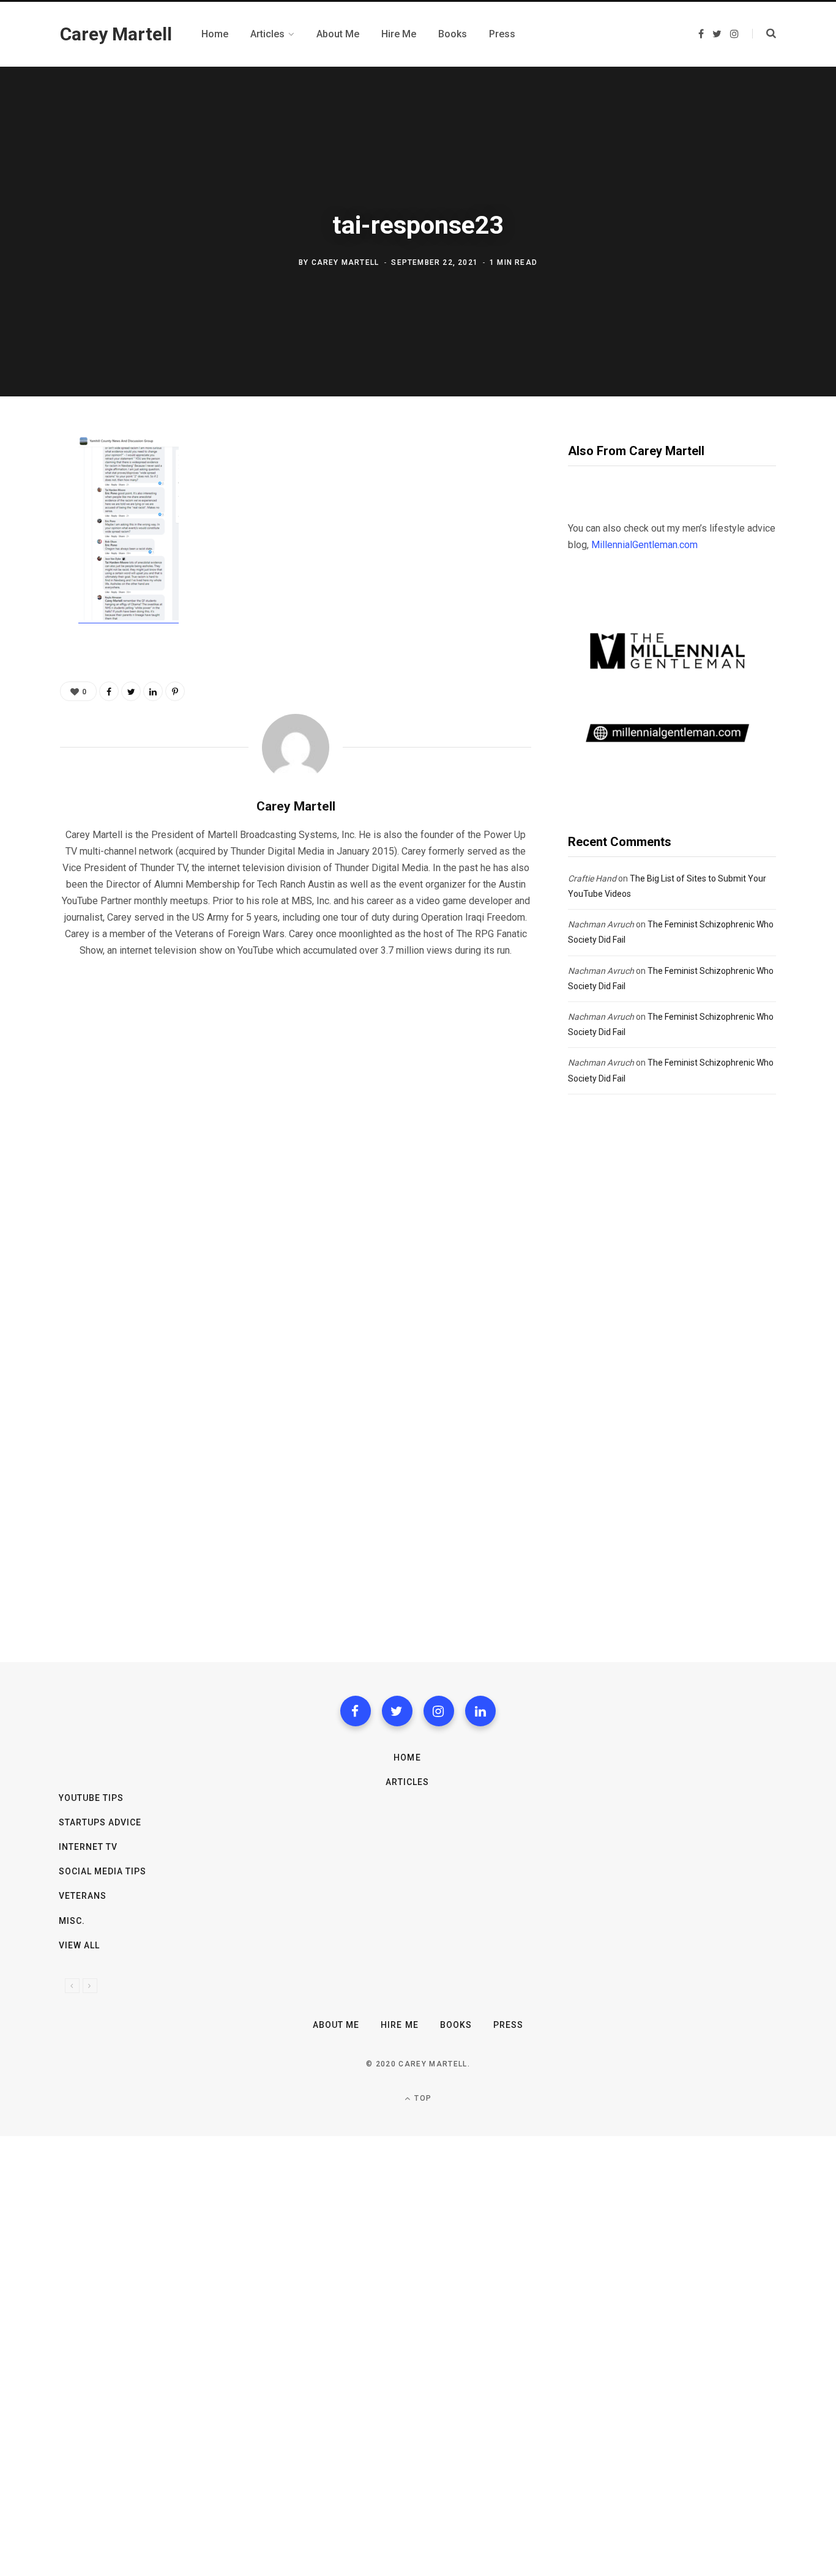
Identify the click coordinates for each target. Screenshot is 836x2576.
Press (508, 2025)
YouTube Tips (91, 1798)
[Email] (28, 579)
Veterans (83, 1896)
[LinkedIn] (153, 691)
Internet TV (88, 1847)
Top (422, 2098)
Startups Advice (100, 1822)
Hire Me (399, 2025)
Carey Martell (345, 262)
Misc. (72, 1921)
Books (456, 2025)
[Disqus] (296, 1124)
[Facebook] (356, 1711)
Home (407, 1758)
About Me (336, 2025)
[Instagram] (439, 1711)
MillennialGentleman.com (644, 545)
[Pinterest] (28, 547)
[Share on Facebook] (28, 482)
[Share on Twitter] (28, 514)
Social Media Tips (103, 1871)
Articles (407, 1782)
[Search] (764, 34)
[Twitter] (397, 1711)
